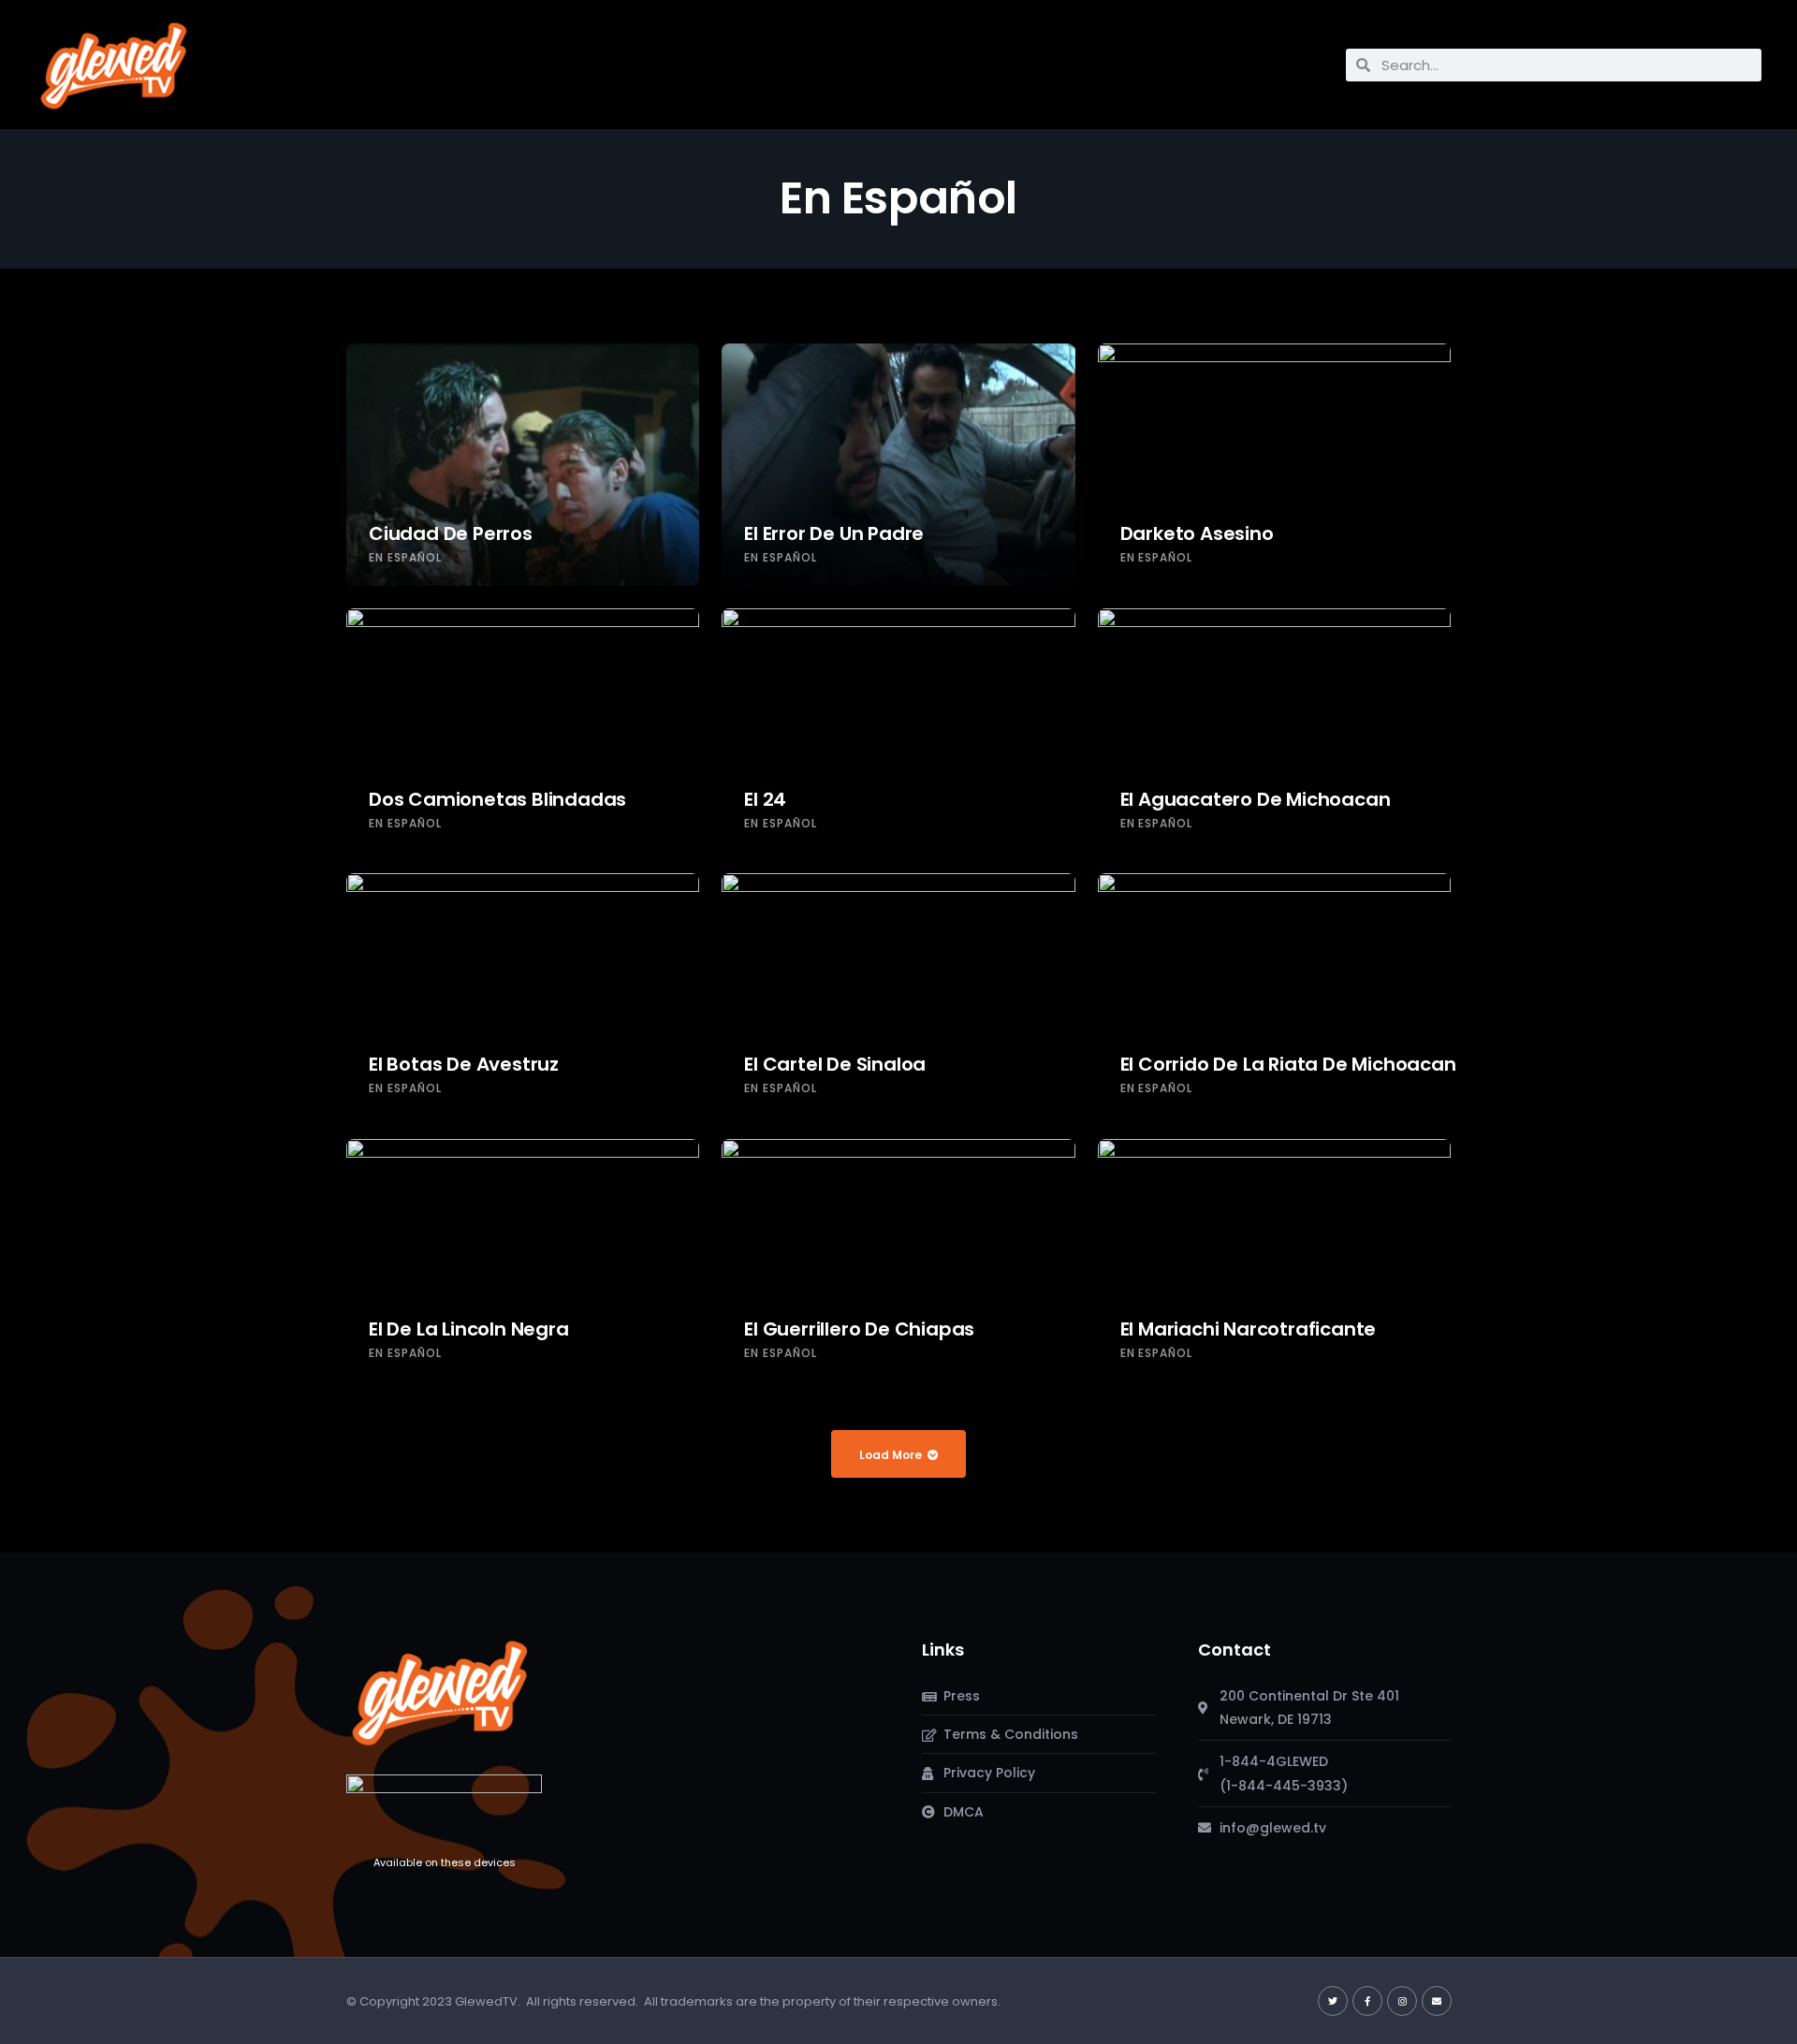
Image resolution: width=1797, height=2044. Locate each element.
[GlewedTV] (440, 1692)
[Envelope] (1437, 2001)
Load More (891, 1455)
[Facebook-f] (1367, 2001)
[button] (280, 60)
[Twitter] (1333, 2001)
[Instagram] (1402, 2001)
